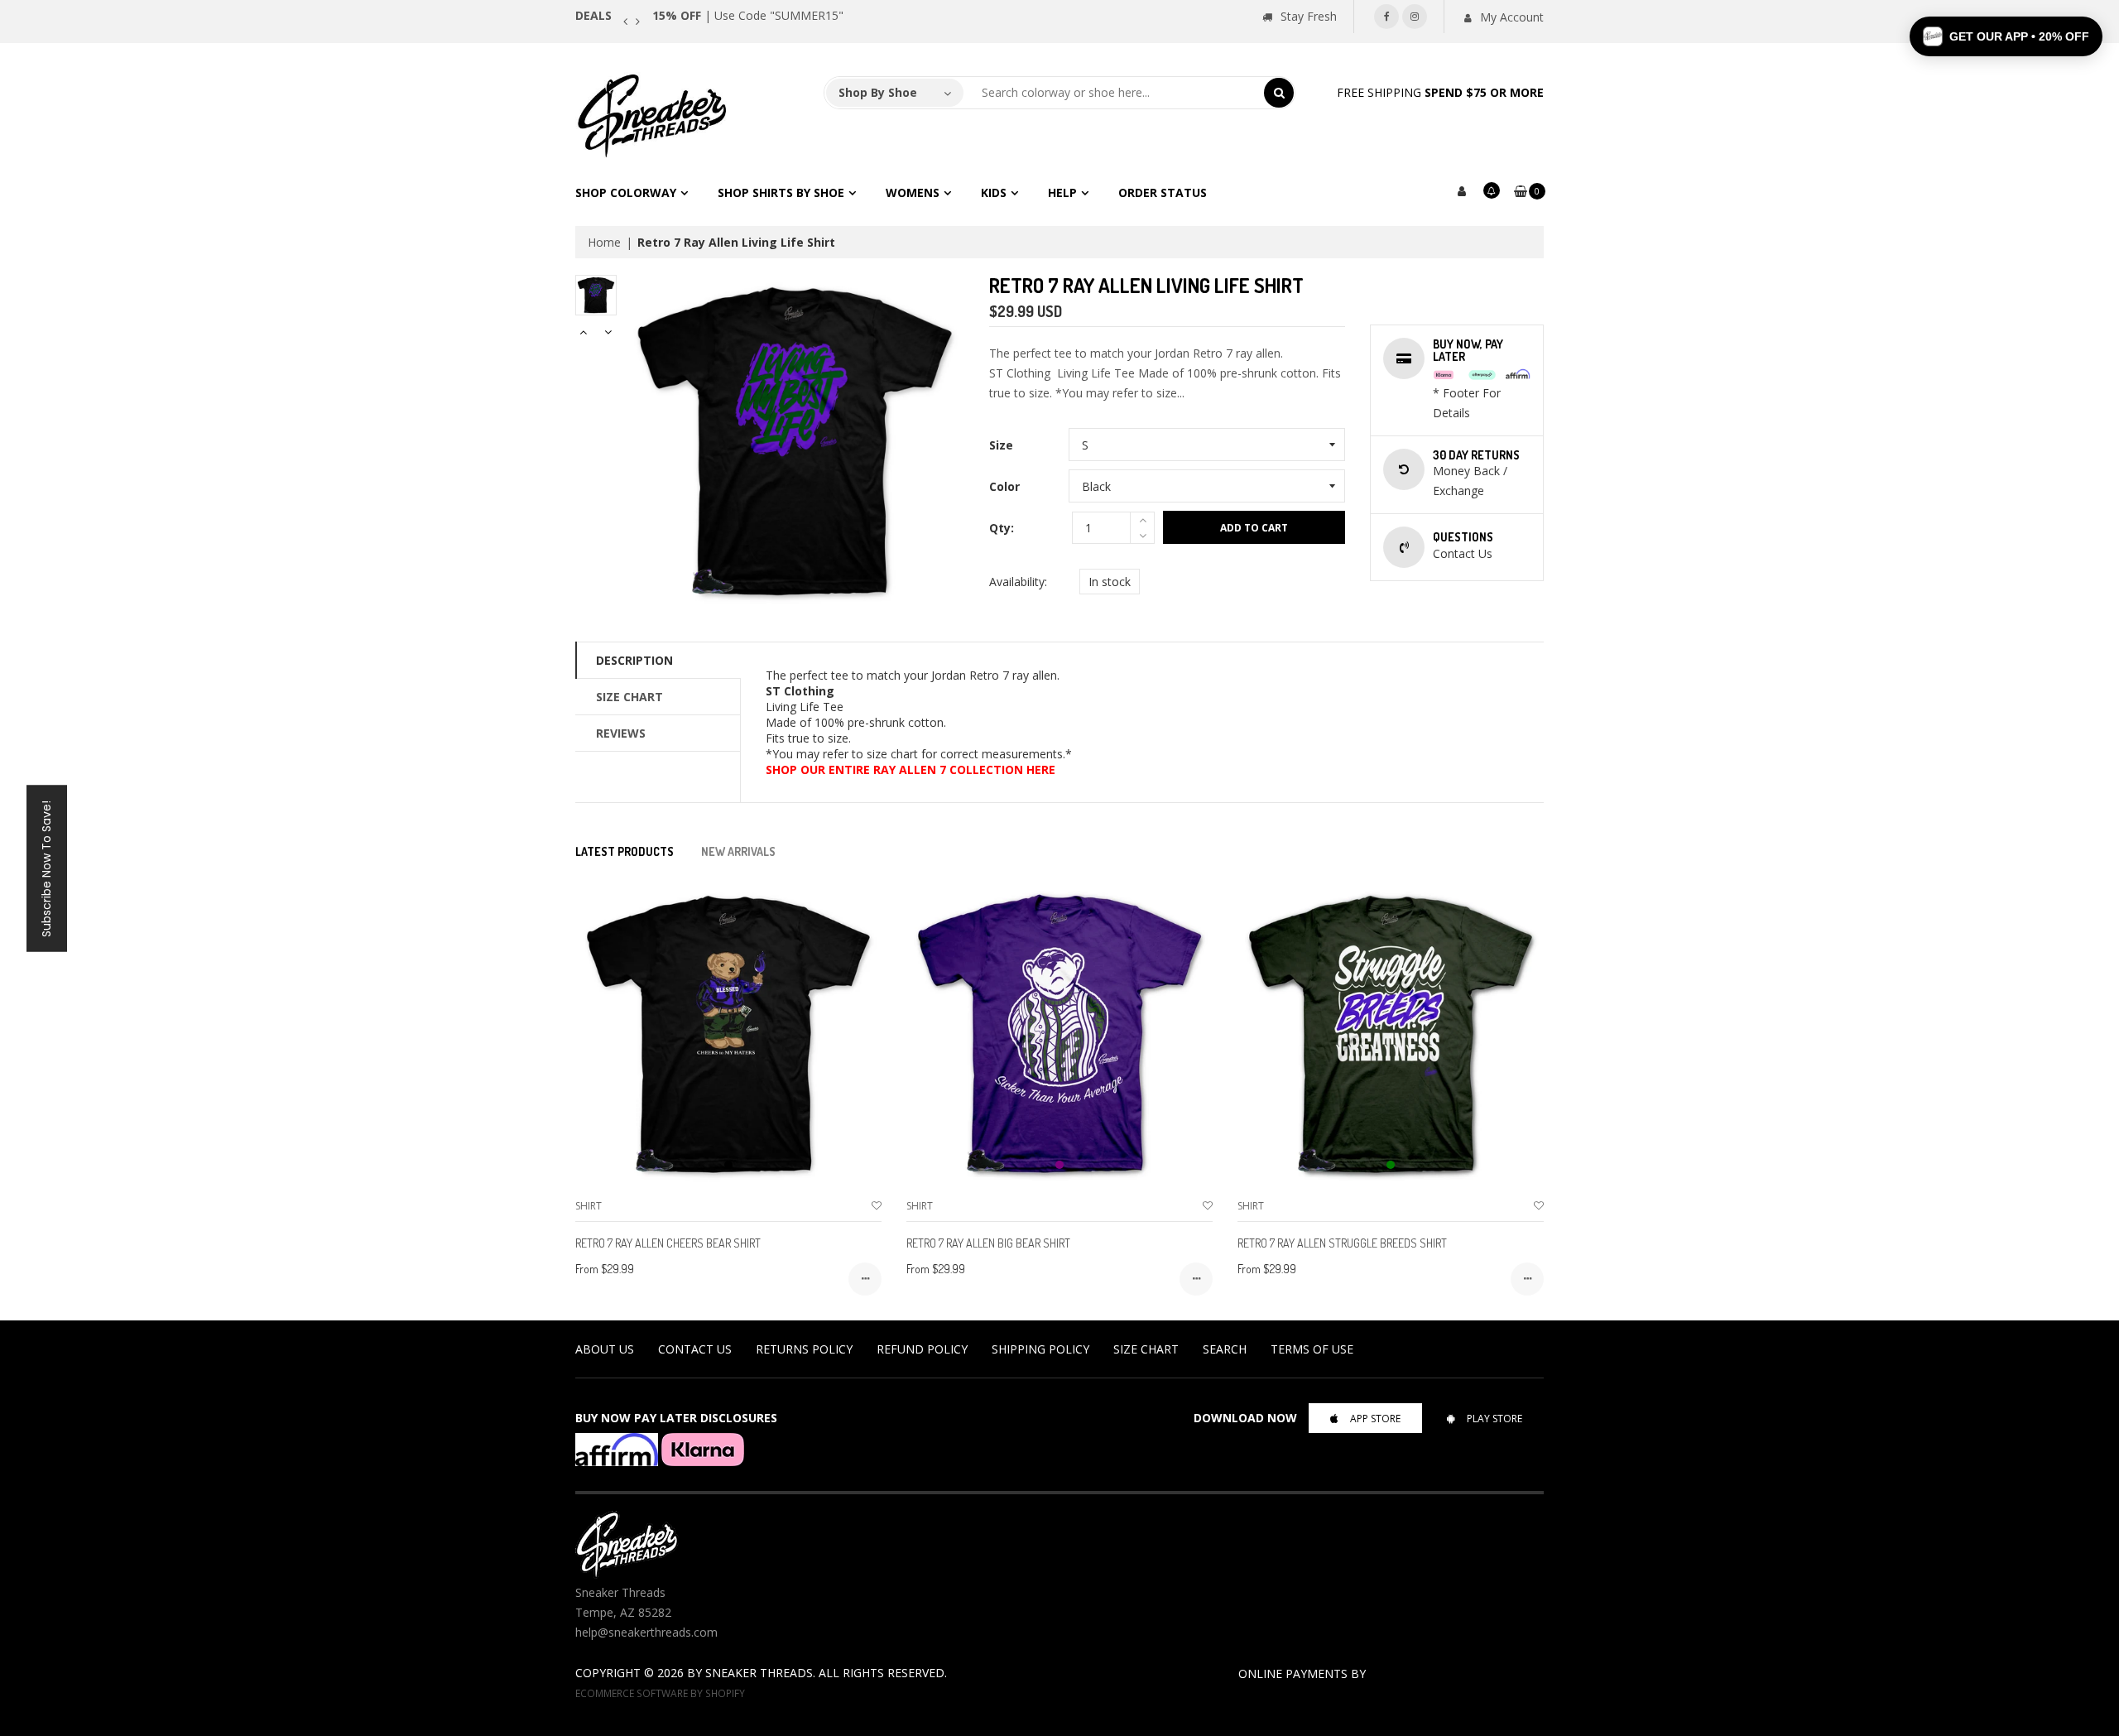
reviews (621, 733)
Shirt (589, 1206)
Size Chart (629, 697)
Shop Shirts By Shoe (781, 192)
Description (634, 660)
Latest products (625, 851)
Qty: (1002, 528)
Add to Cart (1254, 528)
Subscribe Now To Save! (46, 868)
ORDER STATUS (1163, 192)
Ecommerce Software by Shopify (660, 1693)
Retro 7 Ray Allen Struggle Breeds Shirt (1342, 1243)
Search (1225, 1349)
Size (1001, 445)
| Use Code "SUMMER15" (820, 15)
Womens (913, 192)
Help (1062, 192)
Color (1004, 486)
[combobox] (1114, 93)
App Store (1375, 1419)
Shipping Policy (1040, 1349)
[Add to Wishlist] (877, 1206)
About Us (605, 1349)
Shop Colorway (626, 192)
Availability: (1018, 582)
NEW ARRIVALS (738, 851)
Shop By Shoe (878, 92)
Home (604, 242)
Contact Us (695, 1349)
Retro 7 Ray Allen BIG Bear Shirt (988, 1243)
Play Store (1494, 1419)
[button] (2006, 36)
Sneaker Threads (759, 1673)
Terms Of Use (1312, 1349)
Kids (994, 192)
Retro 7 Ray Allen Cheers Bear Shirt (668, 1243)
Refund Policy (922, 1349)
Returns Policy (804, 1349)
